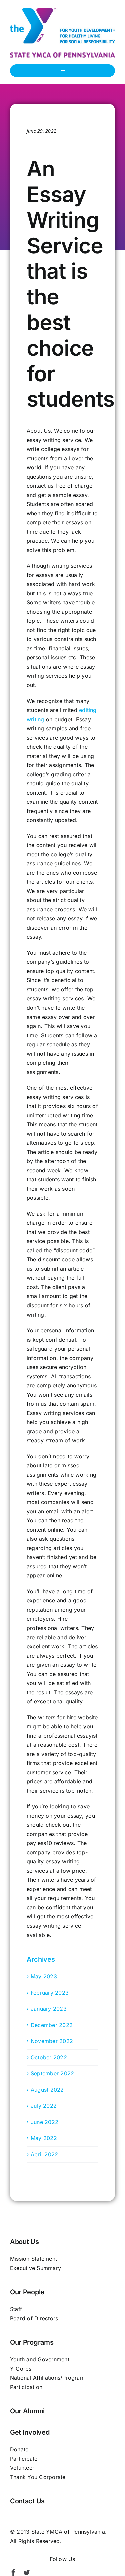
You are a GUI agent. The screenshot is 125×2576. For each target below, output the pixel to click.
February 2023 (50, 1993)
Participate (24, 2459)
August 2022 (47, 2090)
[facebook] (13, 2573)
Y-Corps (21, 2369)
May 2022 (44, 2138)
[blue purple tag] (62, 55)
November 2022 (52, 2041)
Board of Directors (34, 2318)
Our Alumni (27, 2411)
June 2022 (44, 2122)
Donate (19, 2449)
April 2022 (44, 2154)
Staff (16, 2309)
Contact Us (27, 2501)
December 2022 (52, 2025)
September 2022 (52, 2073)
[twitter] (27, 2573)
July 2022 (44, 2106)
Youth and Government (40, 2359)
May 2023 (44, 1976)
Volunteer (22, 2468)
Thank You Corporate (38, 2477)
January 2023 (49, 2009)
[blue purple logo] (62, 11)
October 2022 (49, 2057)
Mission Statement (33, 2259)
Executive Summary (35, 2268)
